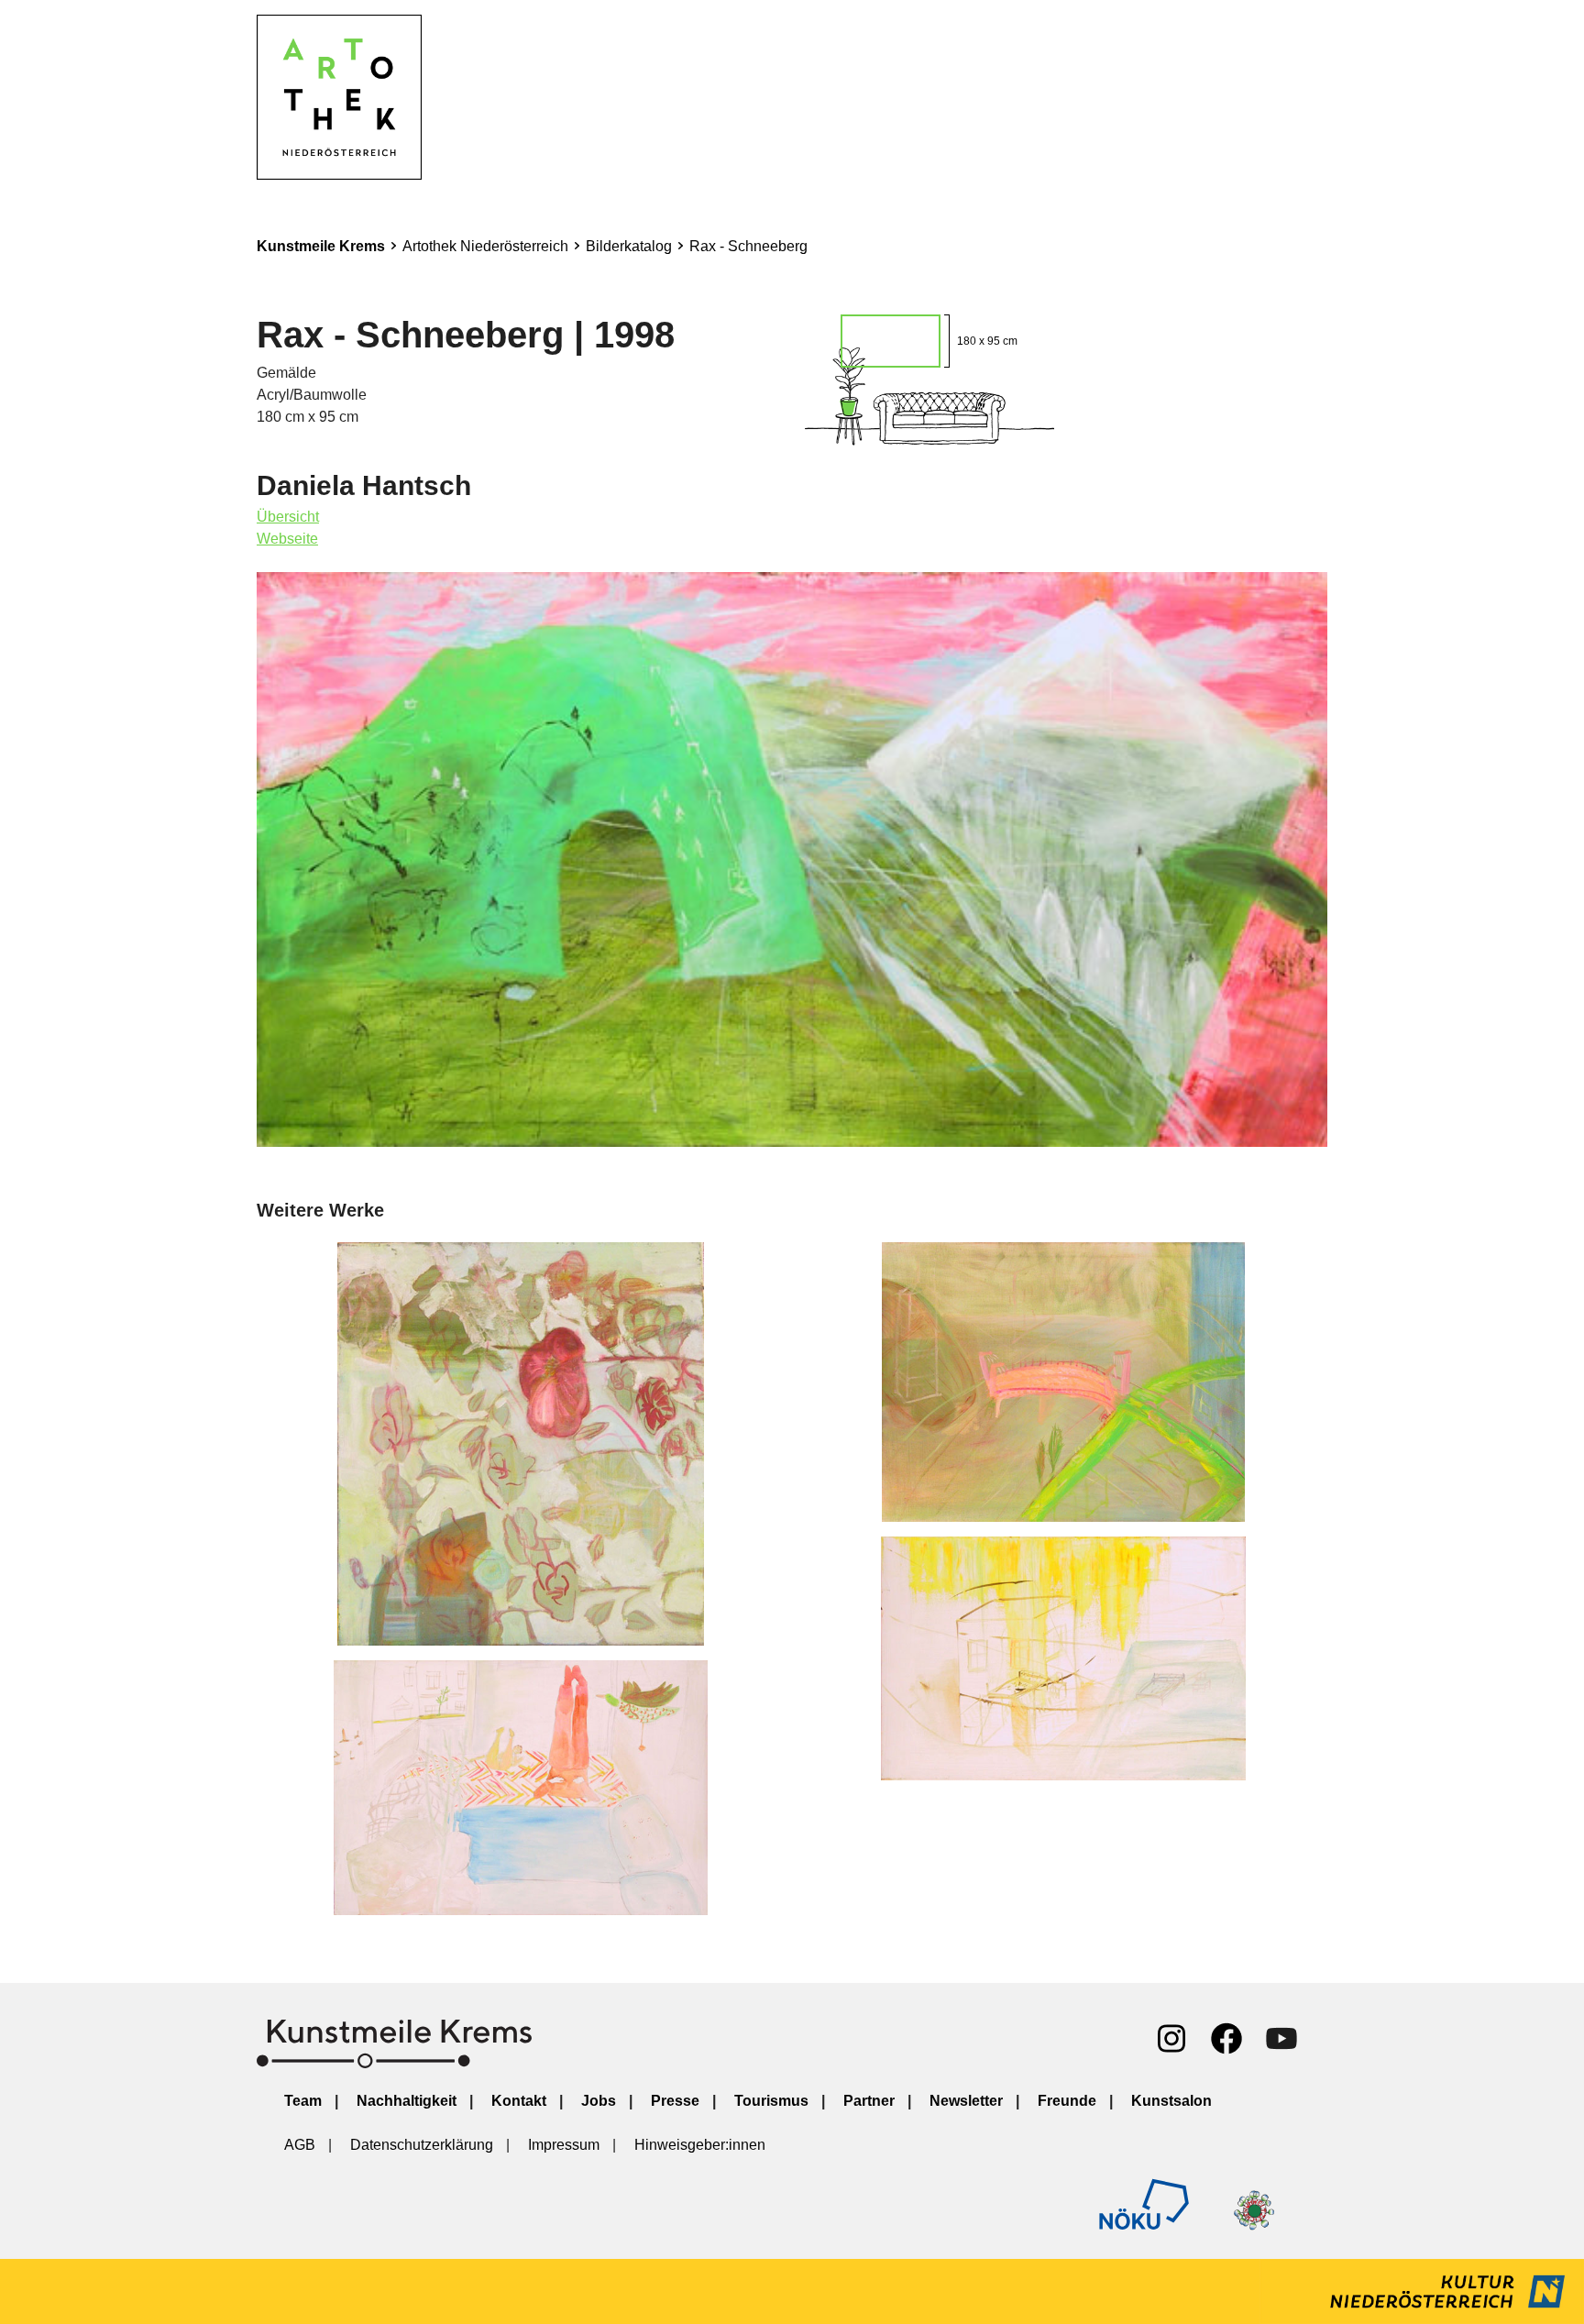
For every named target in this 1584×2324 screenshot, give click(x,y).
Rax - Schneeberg (748, 246)
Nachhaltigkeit (407, 2101)
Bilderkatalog (629, 246)
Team (303, 2101)
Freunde (1067, 2101)
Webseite (287, 539)
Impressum (564, 2145)
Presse (675, 2101)
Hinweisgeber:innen (700, 2145)
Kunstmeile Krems (321, 246)
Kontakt (519, 2101)
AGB (300, 2145)
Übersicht (288, 517)
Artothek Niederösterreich (485, 246)
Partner (869, 2101)
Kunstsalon (1171, 2101)
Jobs (599, 2101)
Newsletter (966, 2101)
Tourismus (771, 2101)
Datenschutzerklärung (422, 2145)
